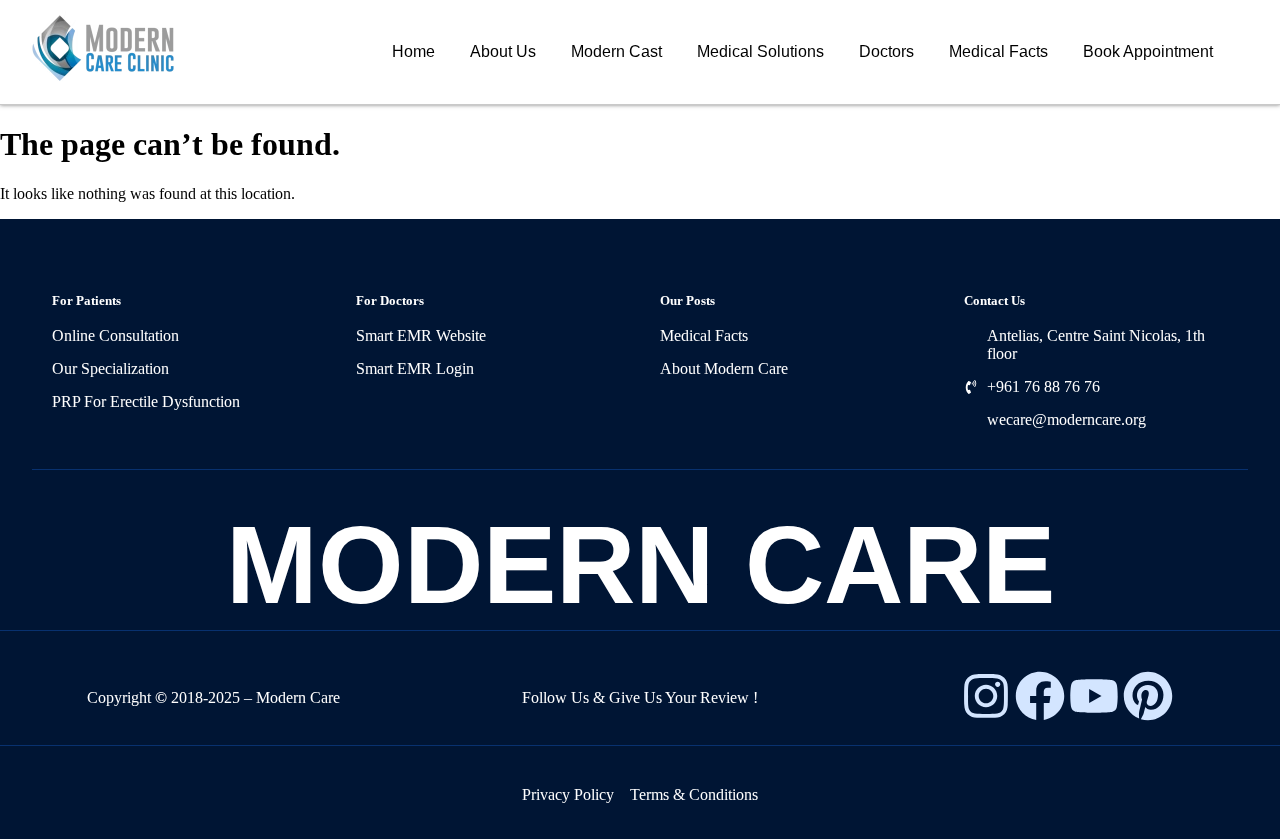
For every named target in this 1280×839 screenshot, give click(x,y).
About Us (503, 51)
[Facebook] (1040, 696)
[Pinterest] (1148, 696)
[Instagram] (986, 696)
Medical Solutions (760, 51)
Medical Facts (998, 51)
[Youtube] (1094, 696)
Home (413, 51)
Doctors (886, 51)
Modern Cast (616, 51)
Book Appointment (1148, 51)
